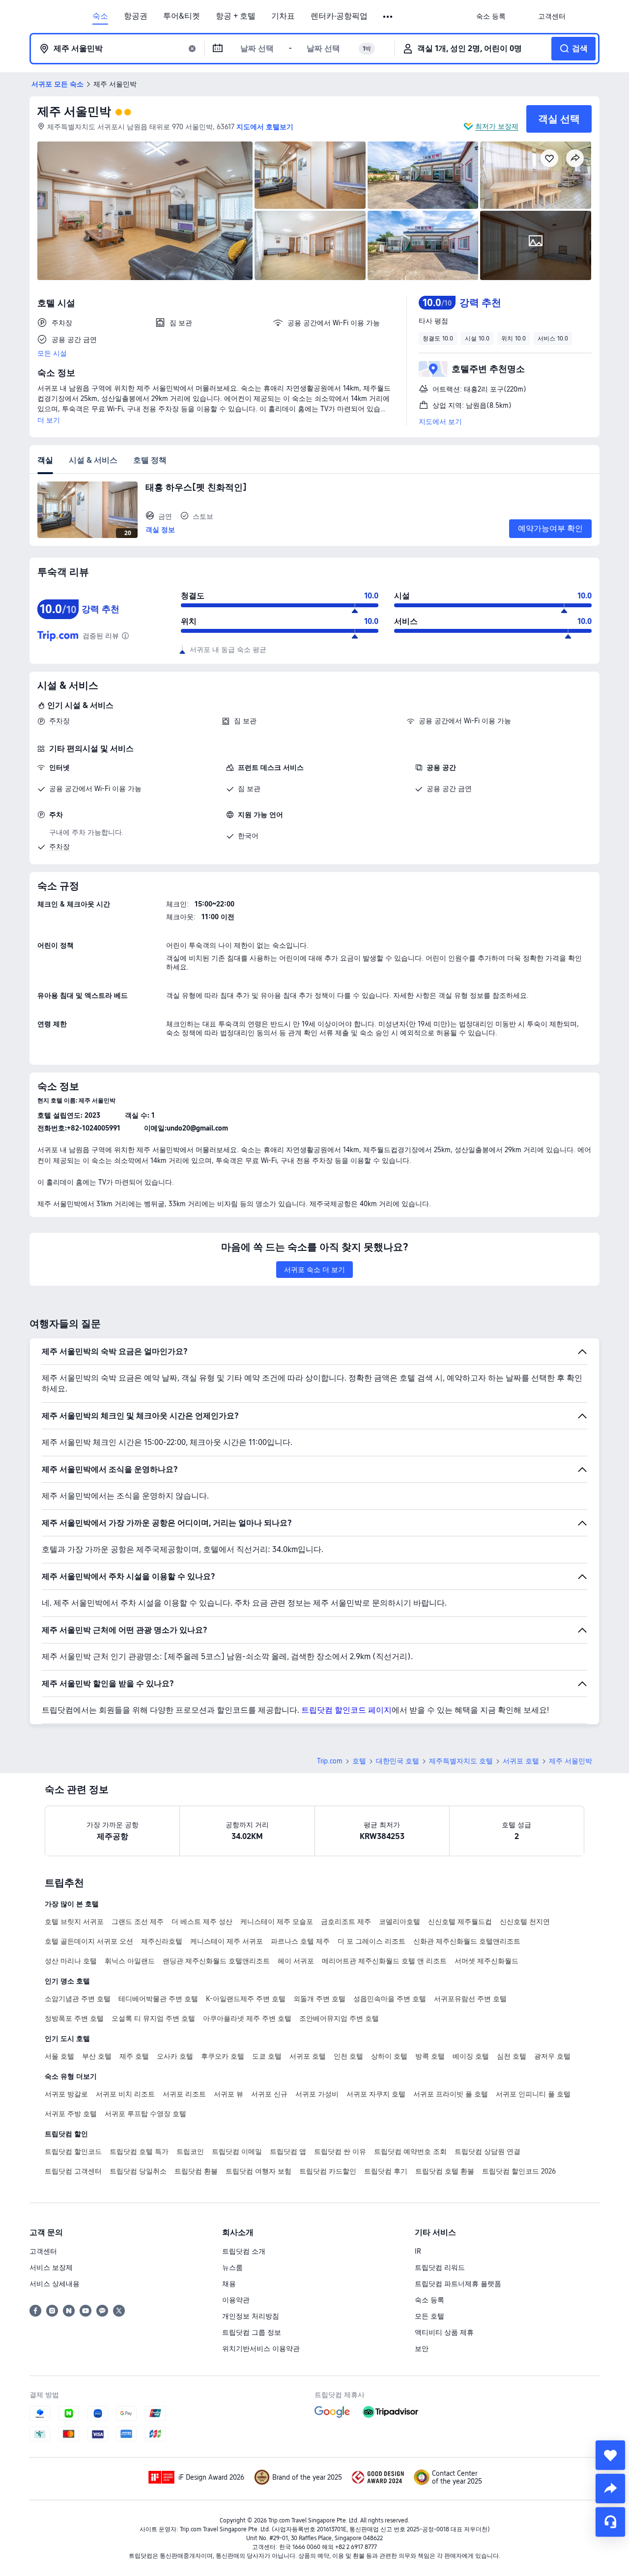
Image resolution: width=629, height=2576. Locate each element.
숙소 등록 (429, 2300)
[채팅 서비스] (610, 2522)
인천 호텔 (348, 2056)
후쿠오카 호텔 (223, 2056)
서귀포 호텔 (521, 1761)
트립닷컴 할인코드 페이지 (346, 1710)
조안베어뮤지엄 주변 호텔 (339, 2018)
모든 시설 (52, 353)
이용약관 (236, 2300)
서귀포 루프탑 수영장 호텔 (145, 2114)
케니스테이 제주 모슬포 (277, 1922)
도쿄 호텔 (267, 2056)
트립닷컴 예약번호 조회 (410, 2151)
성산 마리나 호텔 (71, 1961)
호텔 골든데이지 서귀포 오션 (89, 1941)
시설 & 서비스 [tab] (93, 460)
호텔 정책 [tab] (150, 460)
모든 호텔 (429, 2316)
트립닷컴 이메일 (237, 2151)
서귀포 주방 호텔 (71, 2114)
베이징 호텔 (471, 2056)
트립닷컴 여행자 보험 (258, 2171)
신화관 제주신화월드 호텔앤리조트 (467, 1941)
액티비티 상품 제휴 (444, 2332)
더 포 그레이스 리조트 (372, 1941)
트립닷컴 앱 (288, 2151)
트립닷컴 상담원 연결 (487, 2151)
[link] (491, 16)
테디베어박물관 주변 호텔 (158, 1999)
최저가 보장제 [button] (497, 126)
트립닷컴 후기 (386, 2171)
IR (418, 2251)
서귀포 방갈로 (66, 2094)
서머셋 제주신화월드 (486, 1961)
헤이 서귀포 (296, 1961)
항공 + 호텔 (236, 16)
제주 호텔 (134, 2056)
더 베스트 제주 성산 (202, 1922)
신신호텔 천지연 (525, 1922)
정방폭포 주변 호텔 (74, 2018)
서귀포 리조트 (184, 2094)
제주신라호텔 (162, 1941)
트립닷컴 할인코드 (73, 2151)
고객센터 (43, 2251)
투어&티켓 (182, 16)
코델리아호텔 (400, 1922)
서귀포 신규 (269, 2094)
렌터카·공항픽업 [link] (339, 16)
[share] (610, 2489)
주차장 (59, 721)
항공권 (136, 16)
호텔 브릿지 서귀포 (74, 1922)
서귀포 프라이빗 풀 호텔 (451, 2094)
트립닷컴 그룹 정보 (252, 2332)
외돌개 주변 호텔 (319, 1999)
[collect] (610, 2455)
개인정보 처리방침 (251, 2316)
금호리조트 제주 (346, 1922)
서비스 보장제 (51, 2267)
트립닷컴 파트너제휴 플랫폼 (458, 2284)
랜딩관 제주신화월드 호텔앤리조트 (216, 1961)
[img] (145, 211)
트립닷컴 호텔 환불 (445, 2171)
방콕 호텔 (430, 2056)
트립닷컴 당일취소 (138, 2171)
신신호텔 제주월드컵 (460, 1922)
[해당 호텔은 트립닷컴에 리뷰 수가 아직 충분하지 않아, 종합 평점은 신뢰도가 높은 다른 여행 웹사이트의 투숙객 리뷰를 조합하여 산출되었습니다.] (125, 636)
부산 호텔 (97, 2056)
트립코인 (190, 2151)
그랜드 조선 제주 (138, 1922)
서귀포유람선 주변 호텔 (470, 1999)
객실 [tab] (45, 460)
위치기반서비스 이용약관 (261, 2349)
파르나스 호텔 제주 (300, 1941)
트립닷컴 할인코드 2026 (519, 2171)
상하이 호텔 (389, 2056)
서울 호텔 (59, 2056)
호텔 (359, 1761)
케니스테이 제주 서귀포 (227, 1941)
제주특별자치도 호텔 (461, 1761)
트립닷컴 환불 (196, 2171)
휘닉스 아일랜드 (130, 1961)
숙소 (100, 16)
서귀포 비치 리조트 (125, 2094)
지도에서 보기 (440, 422)
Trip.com (330, 1761)
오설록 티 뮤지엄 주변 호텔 (153, 2018)
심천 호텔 (512, 2056)
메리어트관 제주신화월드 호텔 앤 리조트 (384, 1961)
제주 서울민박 (74, 111)
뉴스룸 (232, 2267)
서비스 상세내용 (55, 2284)
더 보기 (49, 420)
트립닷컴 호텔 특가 (139, 2151)
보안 (422, 2349)
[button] (388, 17)
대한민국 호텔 (398, 1761)
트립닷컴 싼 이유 (340, 2151)
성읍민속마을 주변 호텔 (390, 1999)
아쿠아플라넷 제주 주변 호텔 (247, 2018)
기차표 (283, 16)
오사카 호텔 (175, 2056)
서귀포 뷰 (229, 2094)
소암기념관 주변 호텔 (78, 1999)
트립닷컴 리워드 (440, 2267)
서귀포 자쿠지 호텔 (376, 2094)
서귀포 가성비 (317, 2094)
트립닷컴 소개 (244, 2251)
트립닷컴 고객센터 (73, 2171)
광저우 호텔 (552, 2056)
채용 (229, 2284)
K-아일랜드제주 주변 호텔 (246, 1999)
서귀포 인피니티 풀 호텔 (533, 2094)
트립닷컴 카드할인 (328, 2171)
